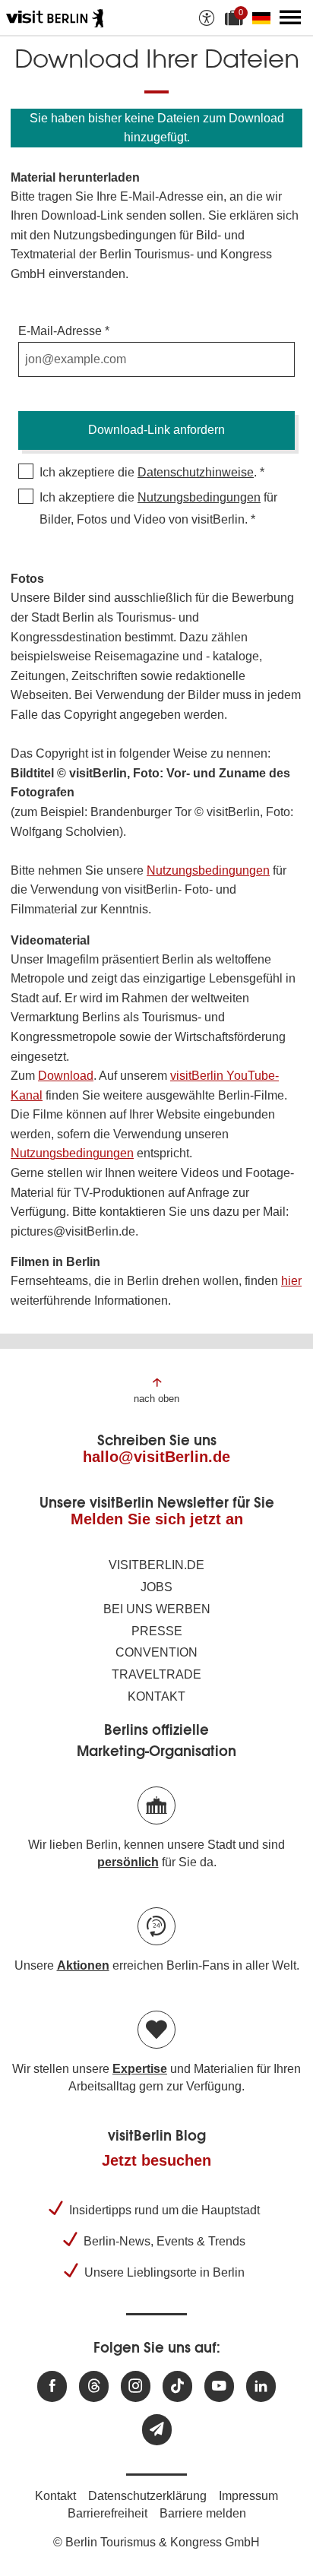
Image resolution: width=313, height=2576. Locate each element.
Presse (157, 1631)
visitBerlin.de (156, 1565)
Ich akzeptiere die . (148, 472)
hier (291, 1281)
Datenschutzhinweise (196, 472)
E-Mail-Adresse (60, 331)
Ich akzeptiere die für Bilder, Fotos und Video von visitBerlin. (158, 508)
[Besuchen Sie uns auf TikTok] (177, 2386)
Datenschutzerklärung (147, 2496)
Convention (156, 1652)
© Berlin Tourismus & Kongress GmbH (156, 2542)
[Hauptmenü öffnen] (290, 17)
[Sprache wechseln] (264, 17)
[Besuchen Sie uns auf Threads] (94, 2386)
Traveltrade (156, 1674)
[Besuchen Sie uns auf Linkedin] (261, 2386)
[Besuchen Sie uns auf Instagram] (136, 2386)
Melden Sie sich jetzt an (157, 1519)
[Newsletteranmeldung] (157, 2430)
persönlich (128, 1862)
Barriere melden (203, 2513)
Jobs (156, 1587)
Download (66, 1076)
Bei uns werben (157, 1609)
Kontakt (156, 1696)
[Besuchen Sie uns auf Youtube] (219, 2386)
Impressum (248, 2496)
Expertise (140, 2069)
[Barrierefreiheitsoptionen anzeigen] (207, 17)
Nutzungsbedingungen (199, 497)
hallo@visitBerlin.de (156, 1457)
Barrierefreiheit (107, 2513)
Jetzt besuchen (156, 2160)
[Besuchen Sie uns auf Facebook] (52, 2386)
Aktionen (83, 1965)
